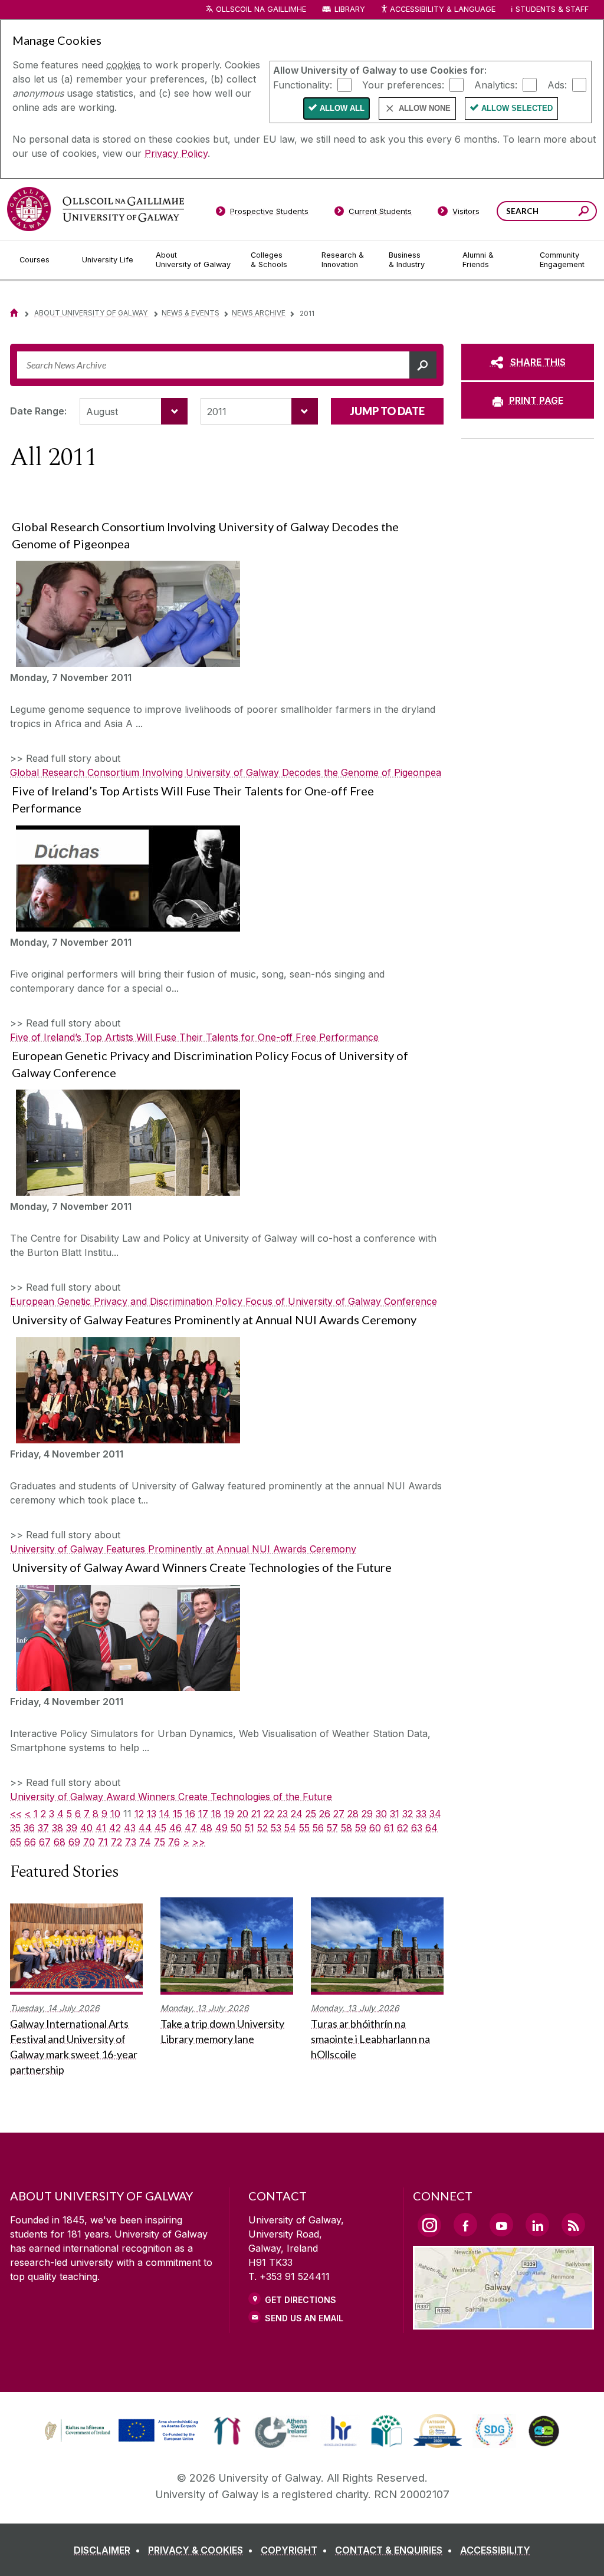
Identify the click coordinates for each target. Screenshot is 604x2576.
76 (174, 1842)
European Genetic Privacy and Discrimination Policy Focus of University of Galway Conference (224, 1301)
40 (86, 1828)
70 (89, 1842)
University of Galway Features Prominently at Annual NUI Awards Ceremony (183, 1549)
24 (297, 1814)
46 (175, 1828)
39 (72, 1828)
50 (236, 1828)
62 (403, 1828)
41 (101, 1828)
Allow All (342, 108)
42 (115, 1828)
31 (395, 1814)
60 (375, 1828)
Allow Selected (517, 108)
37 (43, 1828)
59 (361, 1828)
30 (381, 1814)
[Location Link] (503, 2322)
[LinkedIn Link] (537, 2225)
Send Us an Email (304, 2318)
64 (431, 1828)
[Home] (14, 313)
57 (332, 1828)
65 (16, 1842)
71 (103, 1842)
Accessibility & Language (442, 9)
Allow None (425, 108)
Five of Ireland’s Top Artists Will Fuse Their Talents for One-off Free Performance (194, 1037)
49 (221, 1828)
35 (15, 1828)
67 (45, 1842)
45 (160, 1828)
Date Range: (38, 411)
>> (199, 1842)
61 (389, 1828)
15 (178, 1814)
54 (290, 1828)
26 (325, 1814)
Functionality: (303, 84)
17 (203, 1814)
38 (58, 1828)
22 (269, 1814)
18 (216, 1814)
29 (367, 1814)
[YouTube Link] (501, 2225)
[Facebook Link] (465, 2225)
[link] (120, 2431)
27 (339, 1814)
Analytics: (496, 84)
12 (139, 1814)
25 (311, 1814)
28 (353, 1814)
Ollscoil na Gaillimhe (261, 9)
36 (29, 1828)
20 (243, 1814)
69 (74, 1842)
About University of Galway (92, 313)
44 (145, 1828)
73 (131, 1842)
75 (160, 1842)
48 (206, 1828)
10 (115, 1814)
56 (318, 1828)
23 (283, 1814)
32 (408, 1814)
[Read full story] (125, 614)
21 (256, 1814)
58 (347, 1828)
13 (152, 1814)
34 (435, 1814)
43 (130, 1828)
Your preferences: (403, 84)
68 (60, 1842)
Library (350, 9)
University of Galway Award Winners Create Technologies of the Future (171, 1797)
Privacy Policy (176, 153)
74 (145, 1842)
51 (250, 1828)
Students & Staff (552, 9)
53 (276, 1828)
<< (16, 1814)
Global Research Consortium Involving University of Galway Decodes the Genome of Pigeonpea (226, 772)
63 (417, 1828)
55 (304, 1828)
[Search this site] (584, 213)
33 (421, 1814)
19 (229, 1814)
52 (262, 1828)
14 (165, 1814)
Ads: (557, 84)
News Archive (259, 313)
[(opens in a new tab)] (123, 2440)
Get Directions (301, 2300)
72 (116, 1842)
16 (190, 1814)
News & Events (191, 313)
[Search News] (423, 365)
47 (191, 1828)
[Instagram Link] (429, 2225)
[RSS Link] (573, 2225)
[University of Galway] (96, 209)
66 (30, 1842)
